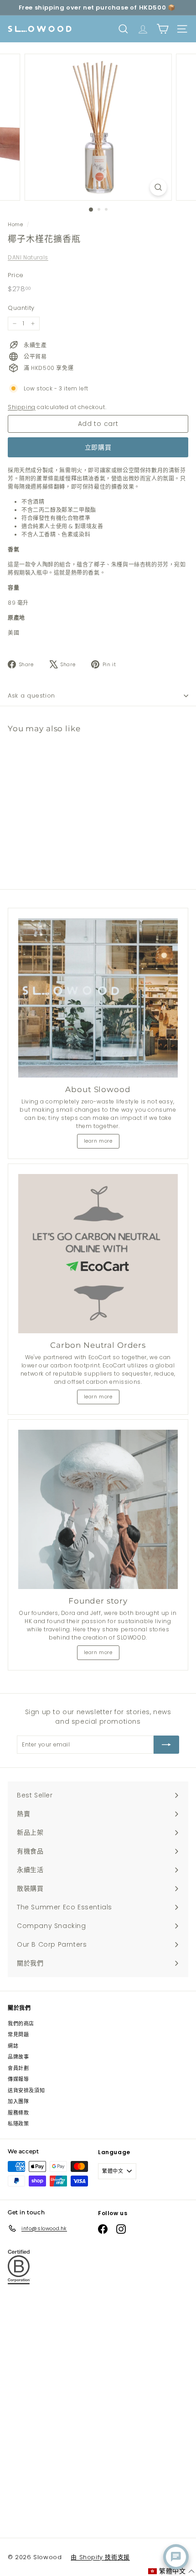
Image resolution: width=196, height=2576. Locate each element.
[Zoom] (158, 187)
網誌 (13, 2046)
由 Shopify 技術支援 (100, 2557)
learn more (98, 1141)
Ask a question (31, 696)
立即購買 (98, 447)
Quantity (21, 308)
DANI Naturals (28, 257)
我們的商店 (21, 2024)
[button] (171, 2571)
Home (15, 225)
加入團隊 (18, 2101)
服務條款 (18, 2113)
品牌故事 (18, 2057)
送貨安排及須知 (26, 2090)
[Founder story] (98, 1509)
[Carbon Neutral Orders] (98, 1254)
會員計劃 (18, 2068)
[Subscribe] (166, 1745)
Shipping (22, 407)
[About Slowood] (98, 998)
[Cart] (162, 29)
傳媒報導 (18, 2079)
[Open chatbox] (176, 2557)
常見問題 (18, 2034)
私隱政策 (18, 2124)
